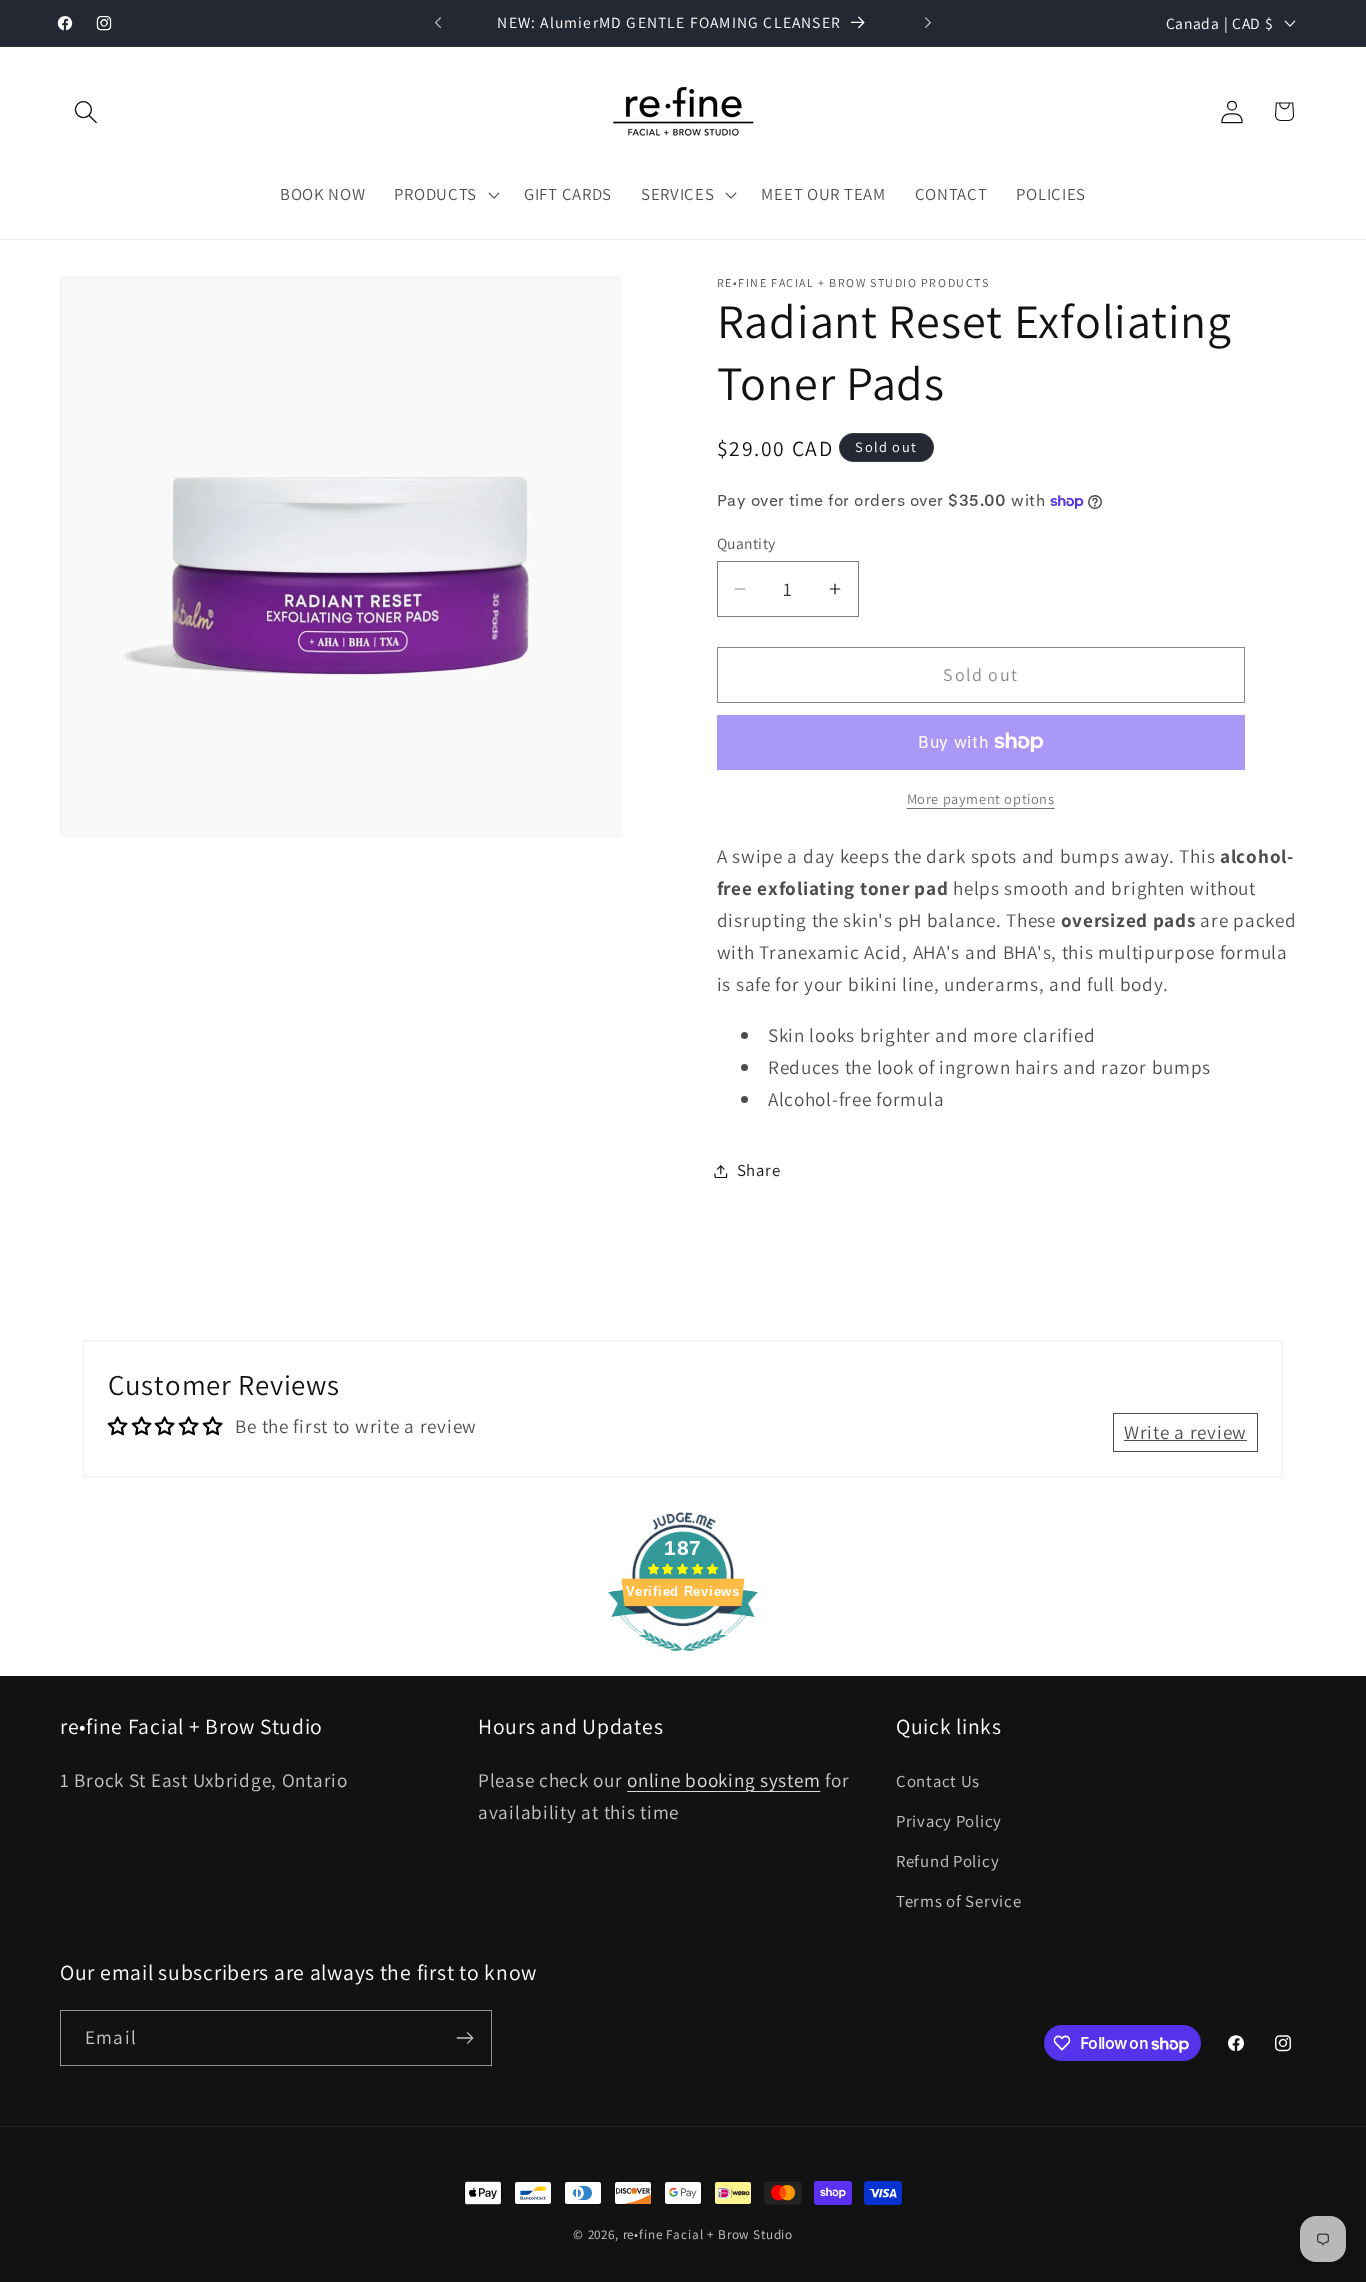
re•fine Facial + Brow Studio (708, 2234)
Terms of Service (959, 1901)
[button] (86, 111)
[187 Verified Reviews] (683, 1660)
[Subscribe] (464, 2038)
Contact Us (938, 1781)
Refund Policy (947, 1861)
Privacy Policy (949, 1821)
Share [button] (759, 1170)
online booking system (723, 1780)
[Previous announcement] (438, 23)
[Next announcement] (928, 23)
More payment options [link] (981, 798)
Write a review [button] (1185, 1432)
